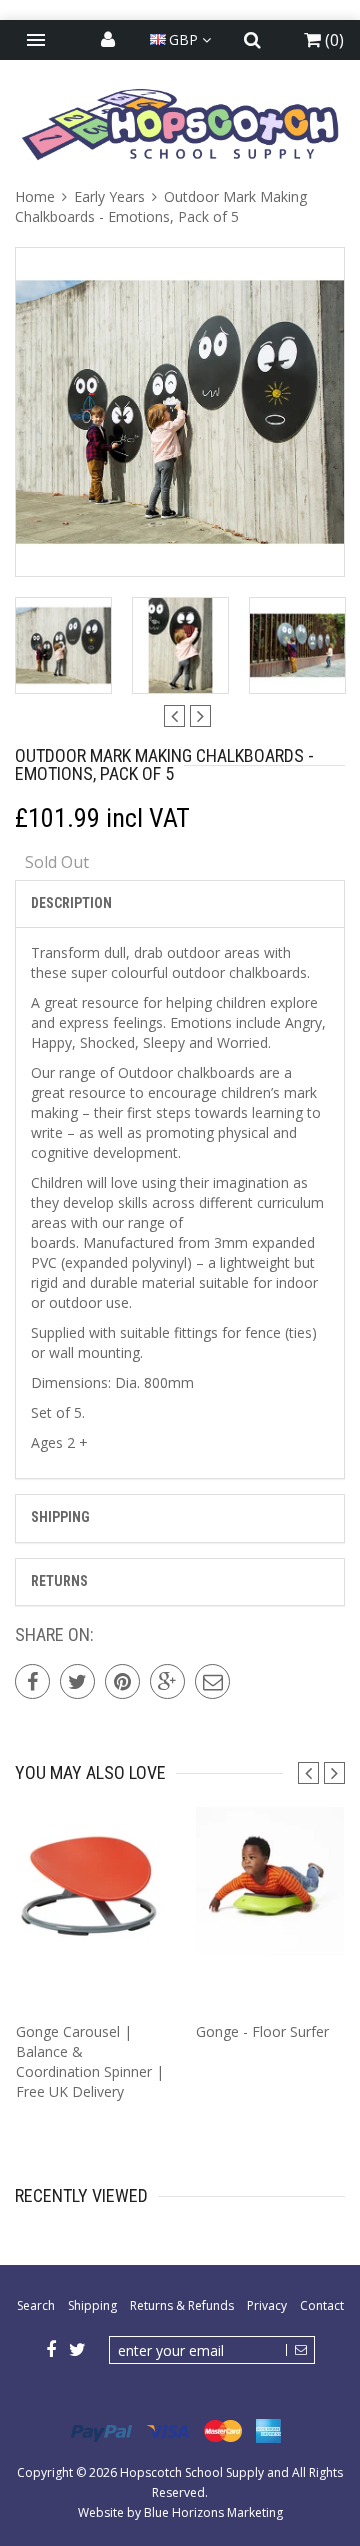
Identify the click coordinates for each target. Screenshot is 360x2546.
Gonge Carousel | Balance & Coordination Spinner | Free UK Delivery (90, 2061)
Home (37, 196)
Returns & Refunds (182, 2305)
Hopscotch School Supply (192, 2472)
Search (36, 2305)
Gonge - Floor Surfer (262, 2031)
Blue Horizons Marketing (213, 2512)
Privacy (267, 2305)
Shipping (60, 1517)
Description (71, 903)
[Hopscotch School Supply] (180, 123)
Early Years (109, 196)
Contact (322, 2305)
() (332, 40)
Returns (59, 1581)
